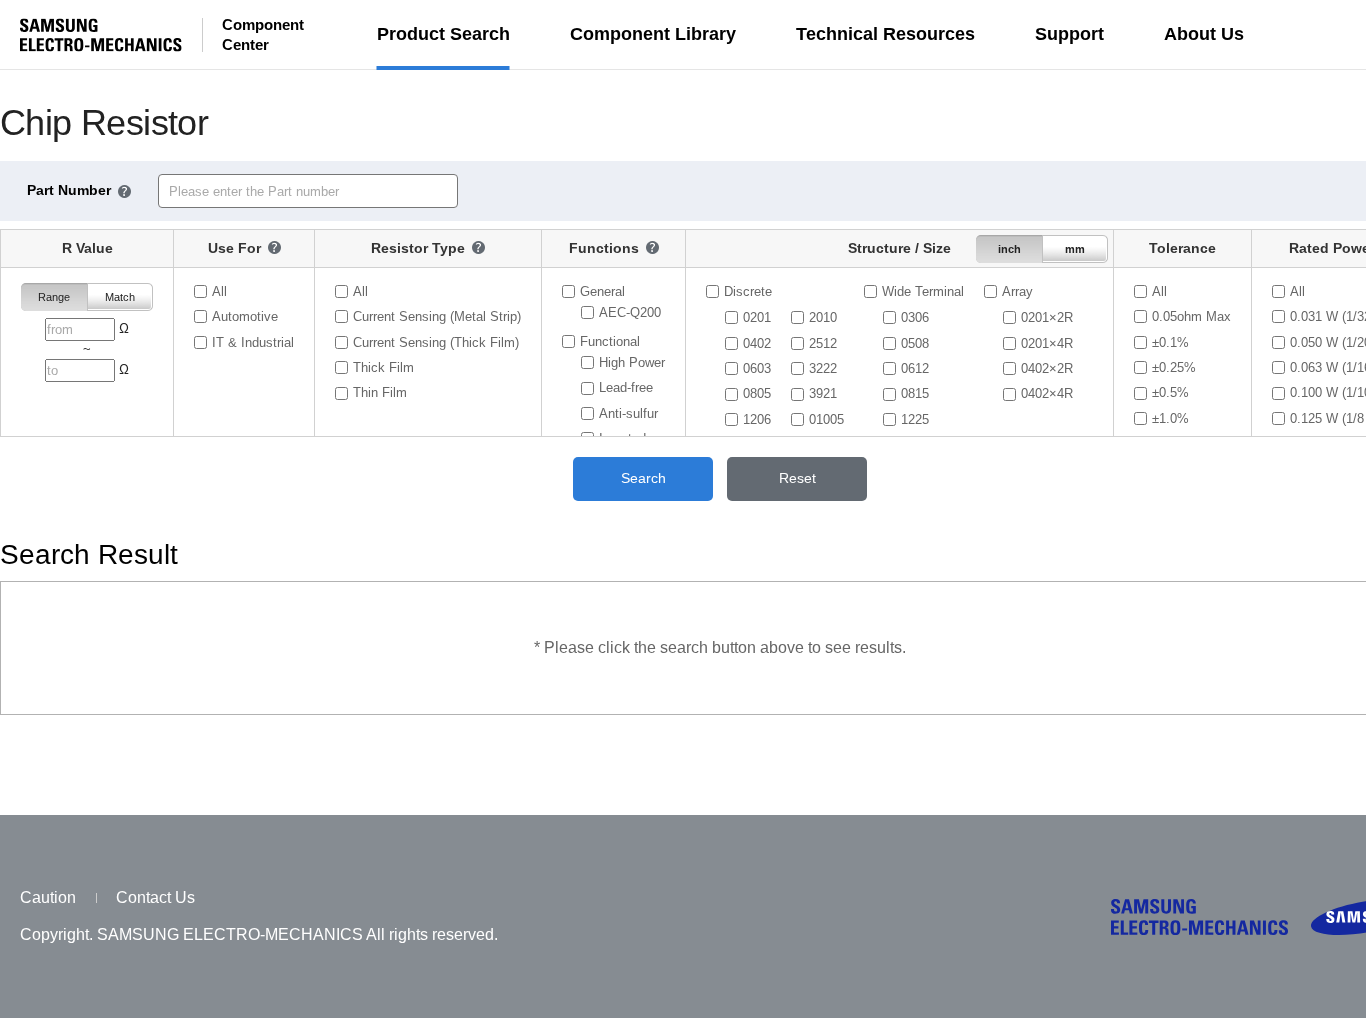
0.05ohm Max (1191, 316)
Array (1017, 291)
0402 (757, 342)
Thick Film (383, 367)
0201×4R (1047, 342)
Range (54, 297)
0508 (915, 342)
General (602, 291)
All (219, 291)
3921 (823, 393)
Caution (48, 897)
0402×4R (1047, 393)
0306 (915, 317)
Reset (797, 478)
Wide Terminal (923, 291)
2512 (823, 342)
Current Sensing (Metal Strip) (437, 316)
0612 (915, 368)
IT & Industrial (253, 341)
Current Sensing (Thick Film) (436, 341)
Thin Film (380, 392)
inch (1009, 249)
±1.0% (1170, 418)
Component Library (653, 34)
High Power (632, 362)
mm (1075, 249)
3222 (823, 368)
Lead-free (626, 387)
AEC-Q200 (630, 312)
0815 (915, 393)
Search (643, 478)
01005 (826, 419)
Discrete (748, 291)
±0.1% (1170, 341)
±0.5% (1170, 392)
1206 (757, 419)
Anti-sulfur (628, 413)
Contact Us (155, 897)
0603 (757, 368)
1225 (915, 419)
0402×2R (1047, 368)
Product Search (443, 34)
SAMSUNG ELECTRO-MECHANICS (101, 35)
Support (1069, 34)
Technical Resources (885, 34)
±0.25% (1174, 367)
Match (120, 297)
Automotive (245, 316)
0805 (757, 393)
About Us (1204, 34)
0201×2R (1047, 317)
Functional (610, 340)
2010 (823, 317)
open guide (124, 191)
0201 (757, 317)
